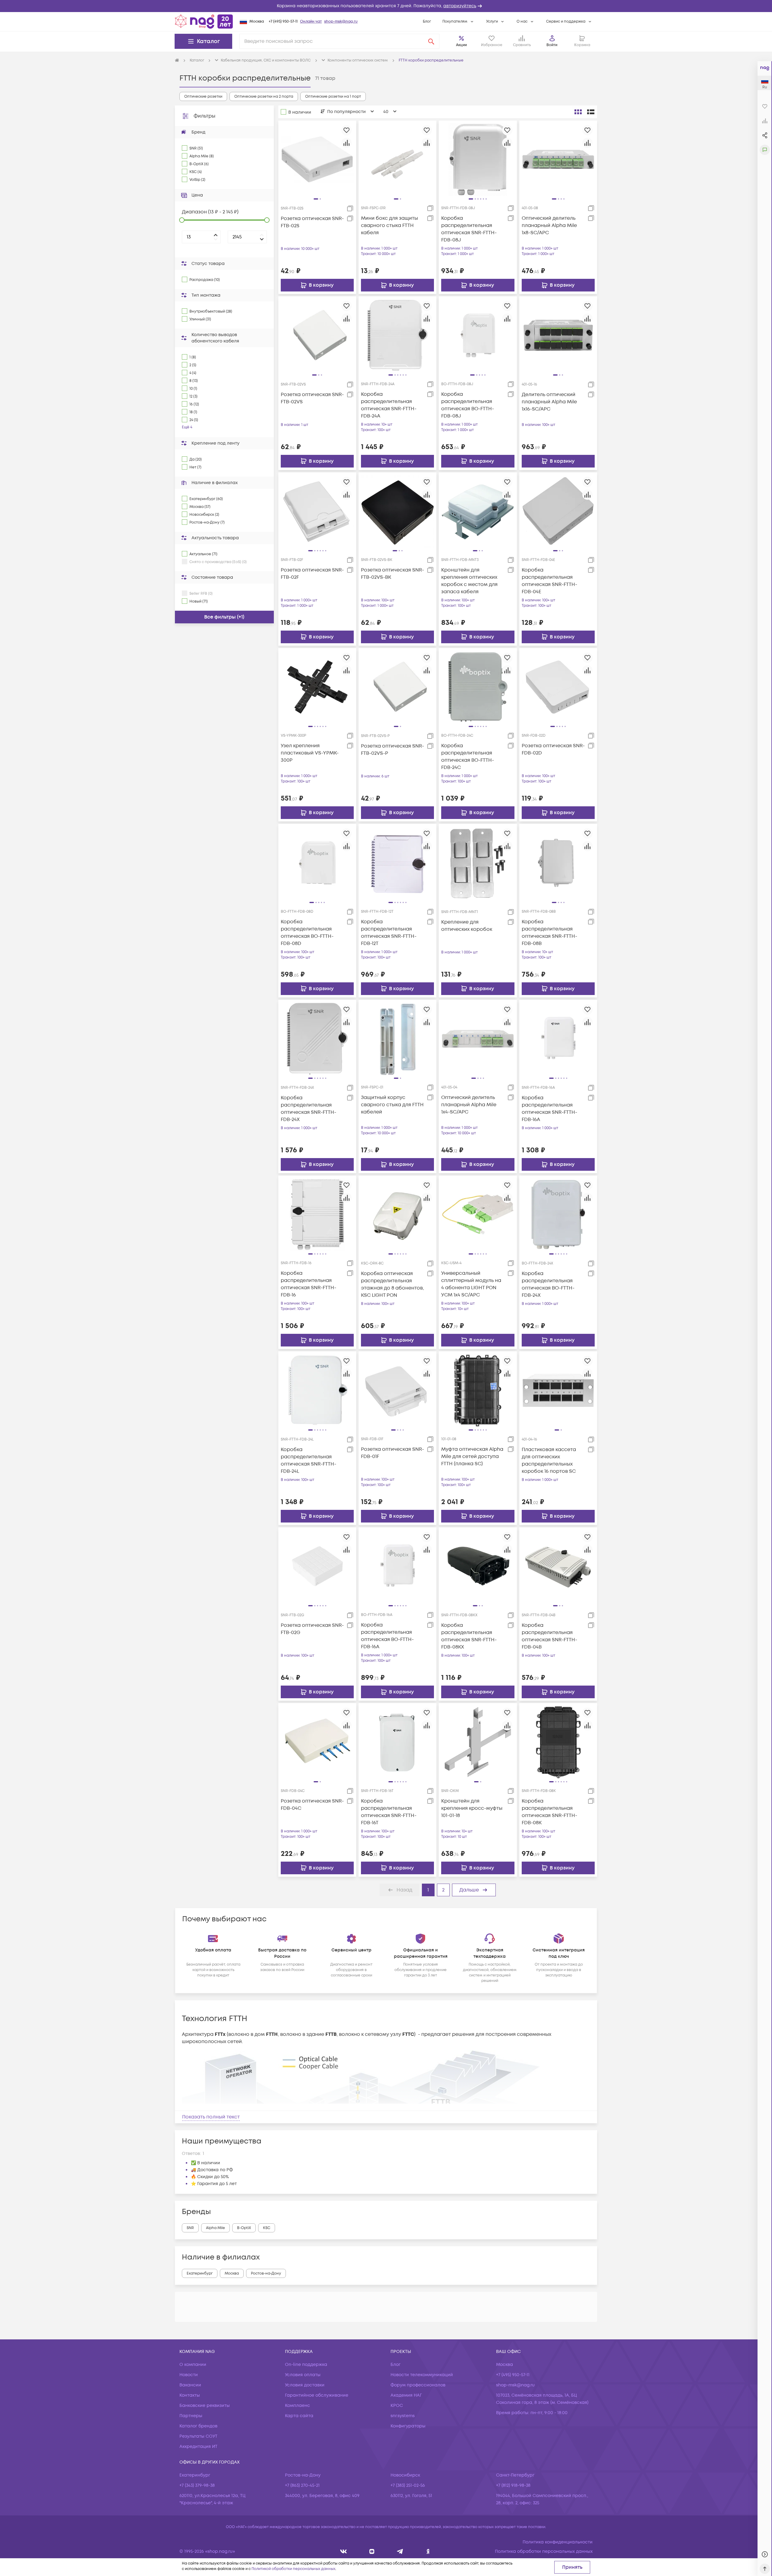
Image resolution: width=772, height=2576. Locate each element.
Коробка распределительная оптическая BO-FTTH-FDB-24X (548, 1284)
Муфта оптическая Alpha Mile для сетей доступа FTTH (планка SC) (472, 1456)
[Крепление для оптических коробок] (478, 863)
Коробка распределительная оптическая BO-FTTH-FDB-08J (468, 405)
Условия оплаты (303, 2375)
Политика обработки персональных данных (544, 2551)
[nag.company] (344, 2551)
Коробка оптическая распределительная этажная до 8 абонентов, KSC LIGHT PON (392, 1284)
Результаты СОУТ (198, 2436)
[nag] (428, 2551)
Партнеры (191, 2416)
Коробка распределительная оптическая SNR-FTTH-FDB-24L (308, 1460)
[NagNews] (400, 2551)
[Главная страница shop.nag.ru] (204, 21)
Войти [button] (552, 45)
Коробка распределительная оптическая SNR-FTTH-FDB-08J (469, 229)
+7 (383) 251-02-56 (408, 2485)
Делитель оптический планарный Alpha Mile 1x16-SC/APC (549, 402)
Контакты (190, 2395)
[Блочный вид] (578, 112)
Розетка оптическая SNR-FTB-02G (312, 1629)
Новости (189, 2375)
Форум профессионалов (418, 2385)
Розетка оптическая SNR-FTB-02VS (312, 398)
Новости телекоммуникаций (422, 2375)
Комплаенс (297, 2406)
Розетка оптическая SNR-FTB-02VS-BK (392, 574)
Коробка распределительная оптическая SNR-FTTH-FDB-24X (308, 1109)
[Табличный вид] (591, 112)
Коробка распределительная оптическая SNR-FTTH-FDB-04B (549, 1636)
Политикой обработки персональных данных (293, 2569)
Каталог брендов (198, 2426)
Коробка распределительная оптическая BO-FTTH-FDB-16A (387, 1636)
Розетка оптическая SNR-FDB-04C (312, 1805)
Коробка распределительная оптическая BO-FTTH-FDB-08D (307, 933)
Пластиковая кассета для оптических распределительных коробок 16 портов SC (549, 1460)
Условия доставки (305, 2385)
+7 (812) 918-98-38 (513, 2485)
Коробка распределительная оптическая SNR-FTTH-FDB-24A (389, 405)
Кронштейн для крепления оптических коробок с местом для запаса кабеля (469, 581)
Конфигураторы (408, 2426)
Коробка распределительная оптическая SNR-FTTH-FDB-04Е (549, 581)
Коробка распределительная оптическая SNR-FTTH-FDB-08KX (469, 1636)
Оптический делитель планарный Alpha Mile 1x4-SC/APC (469, 1105)
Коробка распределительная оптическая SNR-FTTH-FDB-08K (549, 1812)
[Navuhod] (372, 2551)
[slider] (182, 220)
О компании (193, 2365)
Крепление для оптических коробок (467, 926)
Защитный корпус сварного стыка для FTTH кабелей (392, 1105)
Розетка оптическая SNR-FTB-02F (312, 574)
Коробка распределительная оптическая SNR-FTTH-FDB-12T (389, 933)
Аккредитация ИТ (198, 2447)
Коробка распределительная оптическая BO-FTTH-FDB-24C (468, 757)
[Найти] (431, 41)
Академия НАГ (406, 2395)
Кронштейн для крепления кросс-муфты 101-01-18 (472, 1808)
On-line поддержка (306, 2365)
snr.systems (403, 2416)
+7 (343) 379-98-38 (197, 2485)
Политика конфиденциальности (558, 2542)
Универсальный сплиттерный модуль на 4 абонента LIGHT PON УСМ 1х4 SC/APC (471, 1284)
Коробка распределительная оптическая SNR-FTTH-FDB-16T (389, 1812)
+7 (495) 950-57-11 (283, 22)
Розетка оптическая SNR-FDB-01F (392, 1453)
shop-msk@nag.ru (341, 22)
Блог (427, 22)
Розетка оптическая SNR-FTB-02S (312, 222)
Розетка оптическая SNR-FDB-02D (553, 749)
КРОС (397, 2406)
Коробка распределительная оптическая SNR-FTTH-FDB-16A (549, 1109)
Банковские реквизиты (205, 2406)
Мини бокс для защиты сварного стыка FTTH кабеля (389, 225)
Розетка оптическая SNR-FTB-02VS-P (392, 750)
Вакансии (190, 2385)
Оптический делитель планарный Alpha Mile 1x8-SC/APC (549, 225)
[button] (386, 6)
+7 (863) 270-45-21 (302, 2485)
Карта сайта (299, 2416)
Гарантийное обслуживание (317, 2395)
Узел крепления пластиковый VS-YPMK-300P (310, 753)
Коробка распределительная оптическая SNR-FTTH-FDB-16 (308, 1284)
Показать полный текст (211, 2117)
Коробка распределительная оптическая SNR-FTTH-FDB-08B (549, 933)
